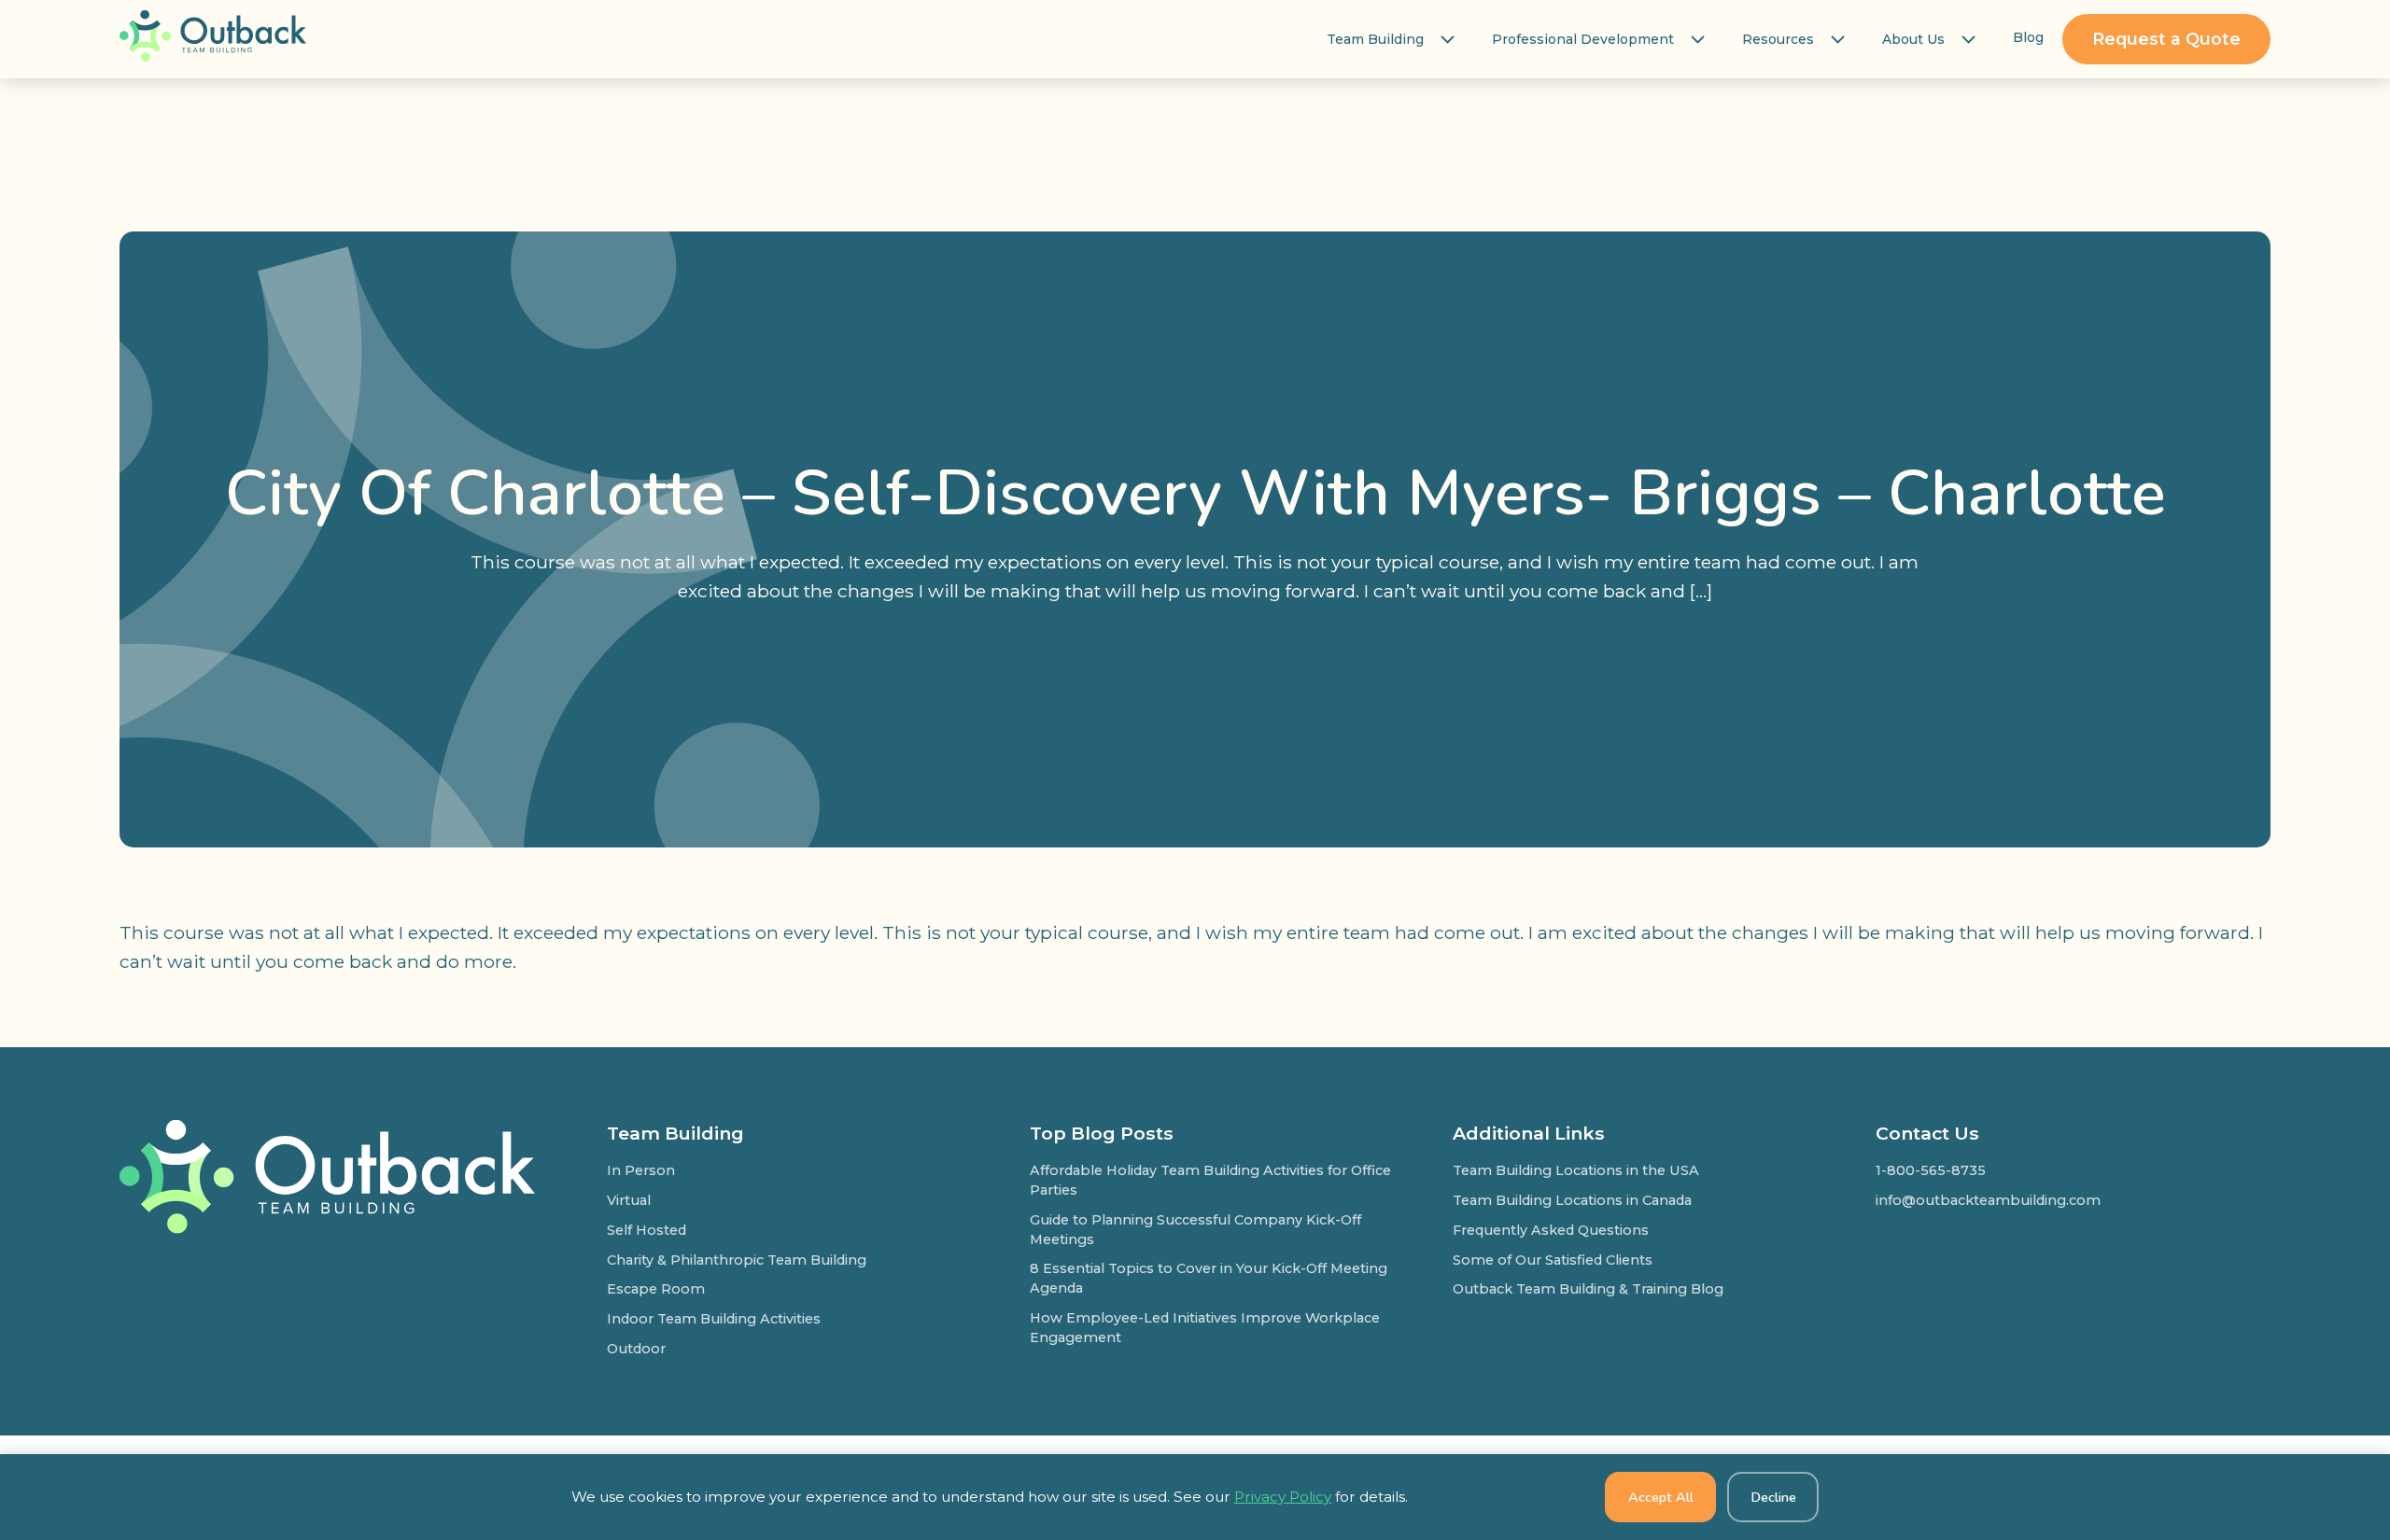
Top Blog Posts (1102, 1133)
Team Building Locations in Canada (1572, 1200)
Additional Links (1529, 1133)
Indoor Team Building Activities (714, 1319)
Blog (2028, 37)
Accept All (1661, 1497)
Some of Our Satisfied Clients (1553, 1260)
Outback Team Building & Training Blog (1588, 1289)
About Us (1913, 39)
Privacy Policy (1283, 1497)
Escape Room (656, 1289)
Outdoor (636, 1349)
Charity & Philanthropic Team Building (737, 1260)
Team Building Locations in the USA (1576, 1170)
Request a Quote (2166, 39)
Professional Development (1583, 39)
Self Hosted (647, 1230)
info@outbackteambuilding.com (1988, 1200)
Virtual (629, 1200)
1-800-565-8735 (1931, 1170)
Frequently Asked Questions (1551, 1230)
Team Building (1375, 39)
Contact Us (1927, 1133)
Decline (1773, 1497)
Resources (1778, 39)
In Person (641, 1170)
